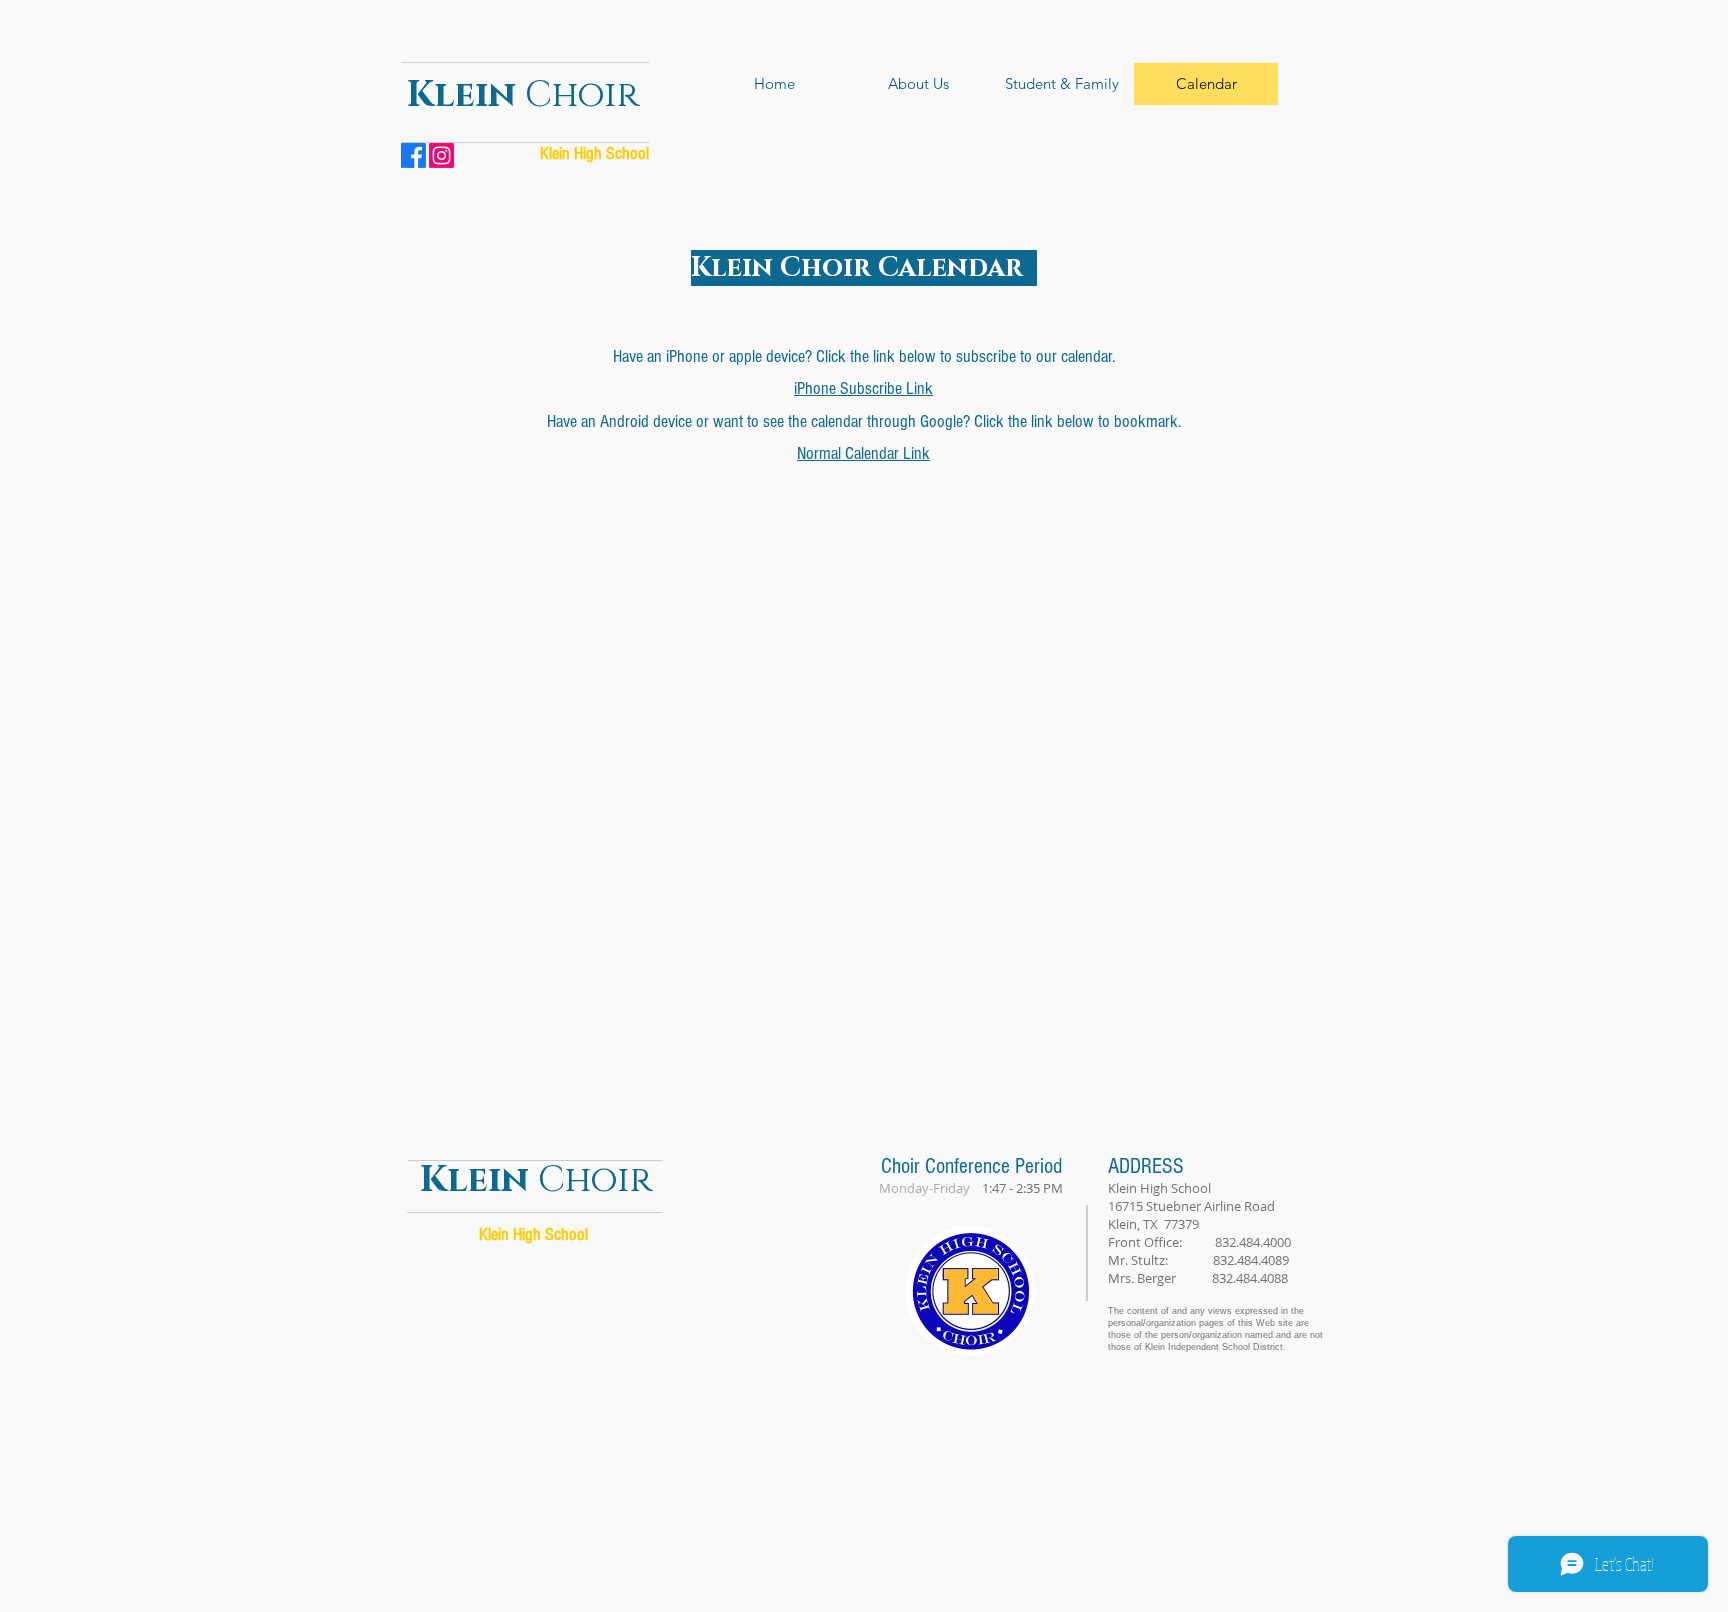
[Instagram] (441, 155)
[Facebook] (413, 155)
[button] (918, 84)
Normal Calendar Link (863, 453)
